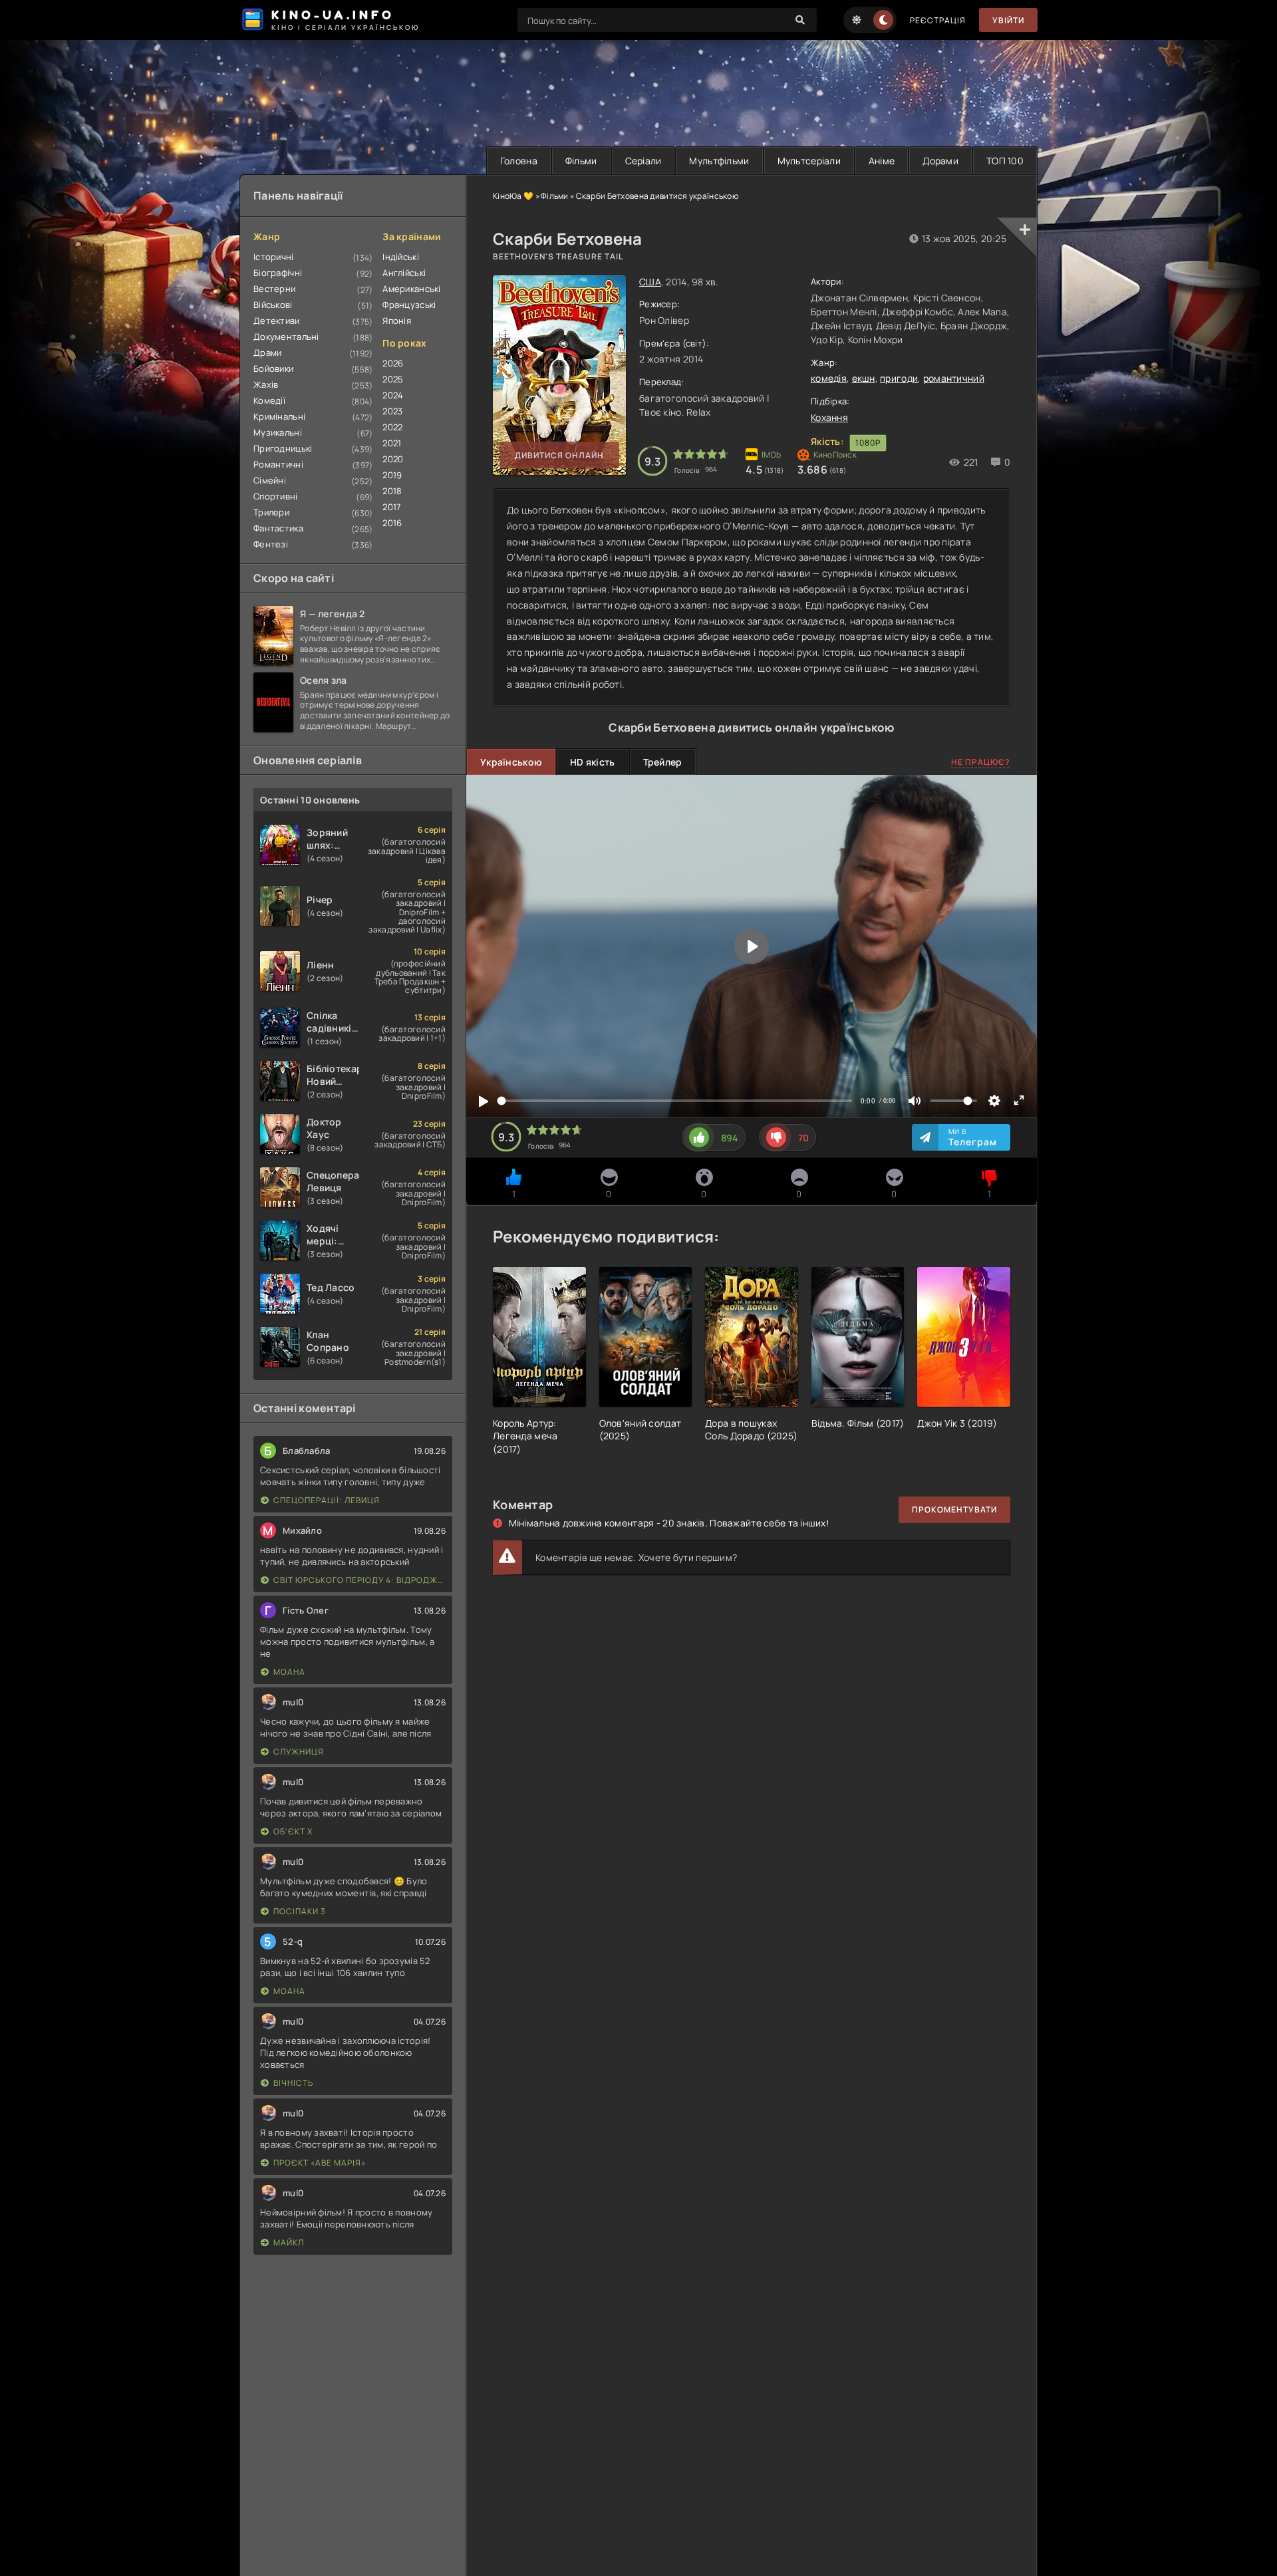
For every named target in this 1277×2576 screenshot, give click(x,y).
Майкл (289, 2242)
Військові (273, 305)
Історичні (274, 257)
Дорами (940, 161)
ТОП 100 (1005, 161)
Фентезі (271, 544)
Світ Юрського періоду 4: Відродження (359, 1580)
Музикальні (278, 432)
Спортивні (276, 496)
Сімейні (270, 480)
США (650, 282)
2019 (392, 475)
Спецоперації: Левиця (327, 1500)
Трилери (271, 512)
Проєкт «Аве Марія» (320, 2163)
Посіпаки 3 (300, 1911)
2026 (393, 363)
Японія (397, 321)
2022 (392, 427)
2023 (392, 411)
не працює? (981, 762)
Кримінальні (279, 416)
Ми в (973, 1137)
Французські (409, 305)
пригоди (899, 378)
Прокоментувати (954, 1509)
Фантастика (278, 528)
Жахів (266, 384)
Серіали (643, 161)
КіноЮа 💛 (513, 196)
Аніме (882, 161)
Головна (519, 161)
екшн (864, 378)
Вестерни (274, 289)
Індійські (401, 257)
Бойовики (273, 368)
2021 (392, 443)
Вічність (293, 2083)
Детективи (277, 321)
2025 (393, 379)
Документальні (286, 337)
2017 (392, 507)
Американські (411, 289)
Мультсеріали (809, 161)
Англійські (404, 273)
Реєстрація (938, 20)
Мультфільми (719, 161)
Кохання (829, 417)
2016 (392, 523)
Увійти (1008, 20)
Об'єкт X (293, 1831)
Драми (267, 353)
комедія (829, 378)
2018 (392, 491)
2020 (393, 459)
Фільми (581, 161)
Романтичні (278, 464)
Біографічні (278, 273)
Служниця (299, 1752)
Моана (289, 1672)
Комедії (269, 400)
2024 (393, 395)
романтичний (954, 378)
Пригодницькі (283, 448)
